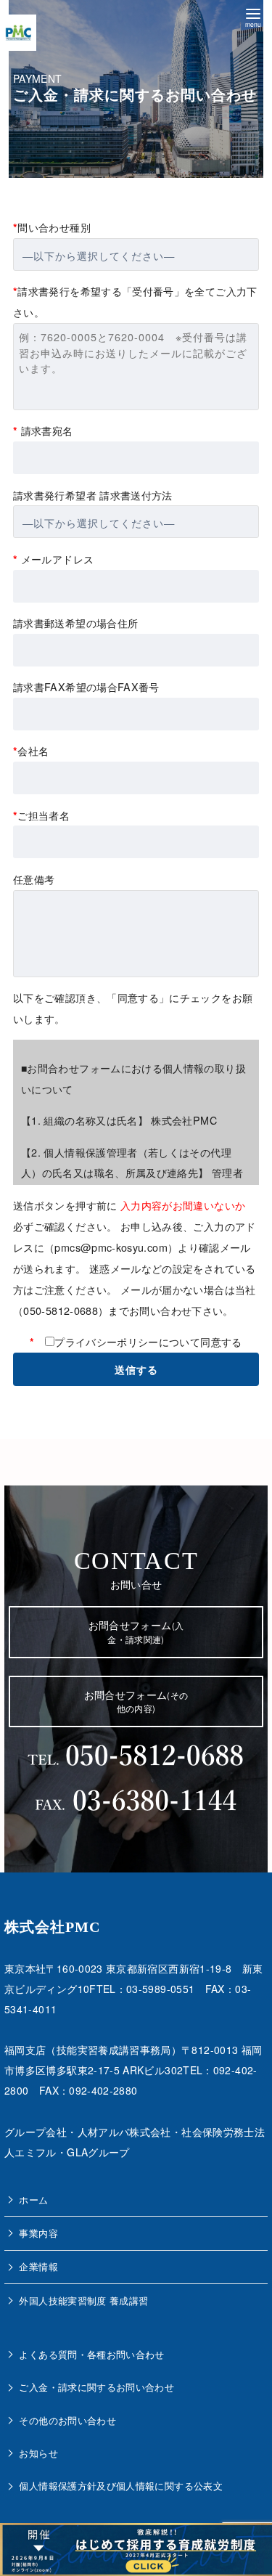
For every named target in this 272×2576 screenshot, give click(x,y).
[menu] (253, 16)
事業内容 (38, 2233)
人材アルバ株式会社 (124, 2132)
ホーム (33, 2200)
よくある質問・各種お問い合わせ (91, 2354)
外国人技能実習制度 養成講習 (83, 2300)
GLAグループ (98, 2152)
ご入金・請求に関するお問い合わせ (96, 2387)
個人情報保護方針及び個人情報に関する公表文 (121, 2486)
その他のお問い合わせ (67, 2420)
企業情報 (38, 2266)
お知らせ (38, 2453)
